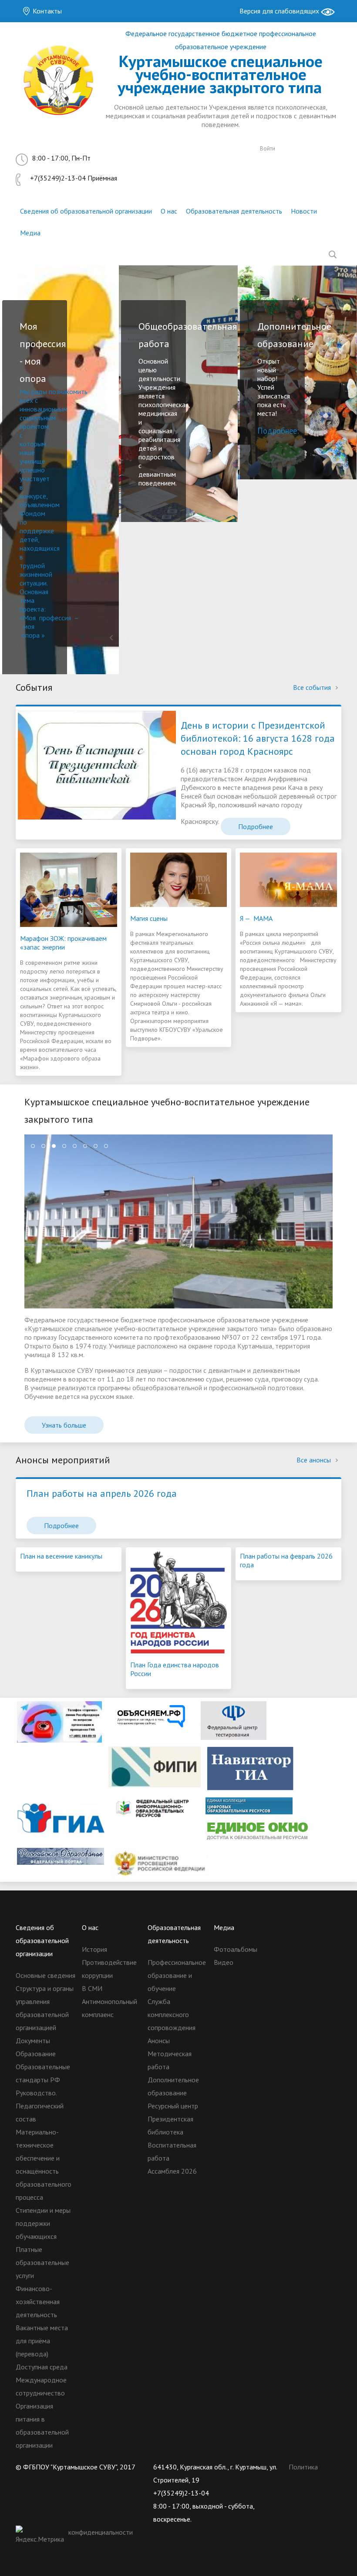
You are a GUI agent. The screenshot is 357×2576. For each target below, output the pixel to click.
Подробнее (256, 826)
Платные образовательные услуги (42, 2262)
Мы (25, 391)
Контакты (46, 11)
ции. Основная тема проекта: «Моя (34, 600)
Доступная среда (42, 2367)
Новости (304, 211)
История (94, 1949)
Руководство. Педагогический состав (40, 2106)
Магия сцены (149, 918)
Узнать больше (64, 1425)
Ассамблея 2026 (172, 2171)
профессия (55, 618)
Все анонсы (315, 1460)
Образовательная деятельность (234, 211)
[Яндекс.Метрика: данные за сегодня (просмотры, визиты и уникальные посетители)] (41, 2536)
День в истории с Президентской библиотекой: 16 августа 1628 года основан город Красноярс (258, 738)
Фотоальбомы (236, 1949)
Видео (224, 1962)
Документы (33, 2041)
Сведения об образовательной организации (86, 211)
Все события (313, 687)
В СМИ (92, 1988)
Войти (268, 149)
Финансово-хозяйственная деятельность (38, 2302)
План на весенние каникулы (61, 1556)
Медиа (30, 233)
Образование (36, 2054)
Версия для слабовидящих (280, 11)
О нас (169, 211)
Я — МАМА (256, 918)
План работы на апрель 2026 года (102, 1493)
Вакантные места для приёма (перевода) (42, 2341)
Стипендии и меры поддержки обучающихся (43, 2223)
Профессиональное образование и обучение (177, 1975)
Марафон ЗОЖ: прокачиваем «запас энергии (63, 943)
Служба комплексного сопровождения (172, 2014)
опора (30, 635)
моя (29, 626)
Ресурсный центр (173, 2106)
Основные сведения (45, 1975)
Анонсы (159, 2041)
